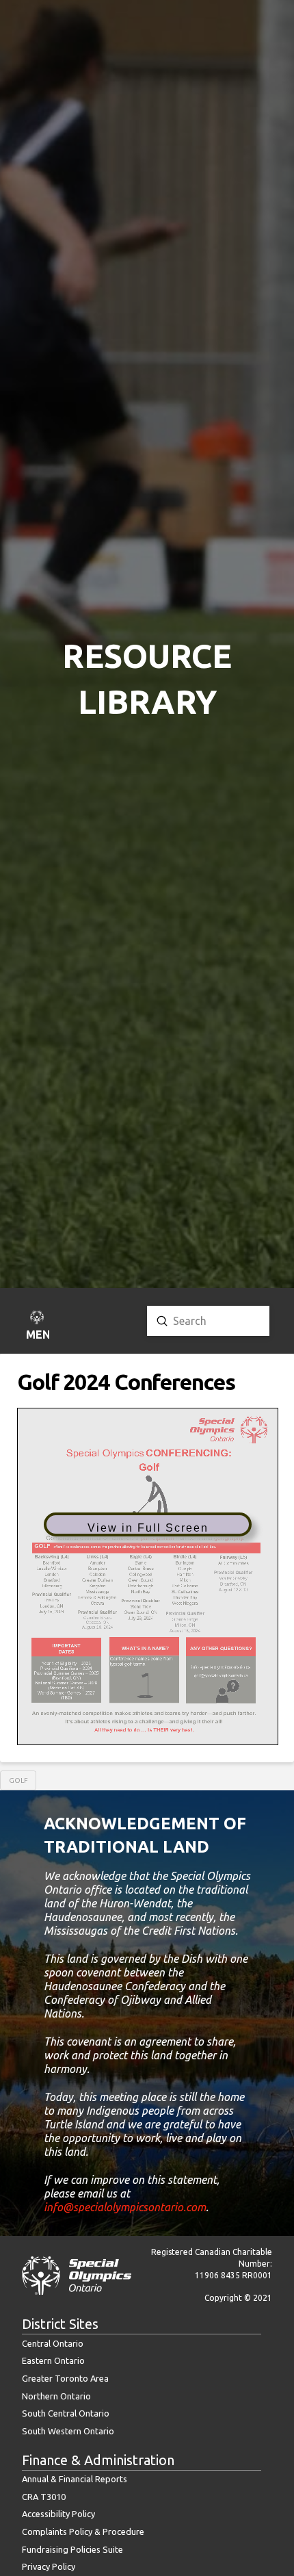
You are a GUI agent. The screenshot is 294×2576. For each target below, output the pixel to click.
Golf (18, 1780)
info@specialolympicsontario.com (125, 2207)
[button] (37, 1327)
